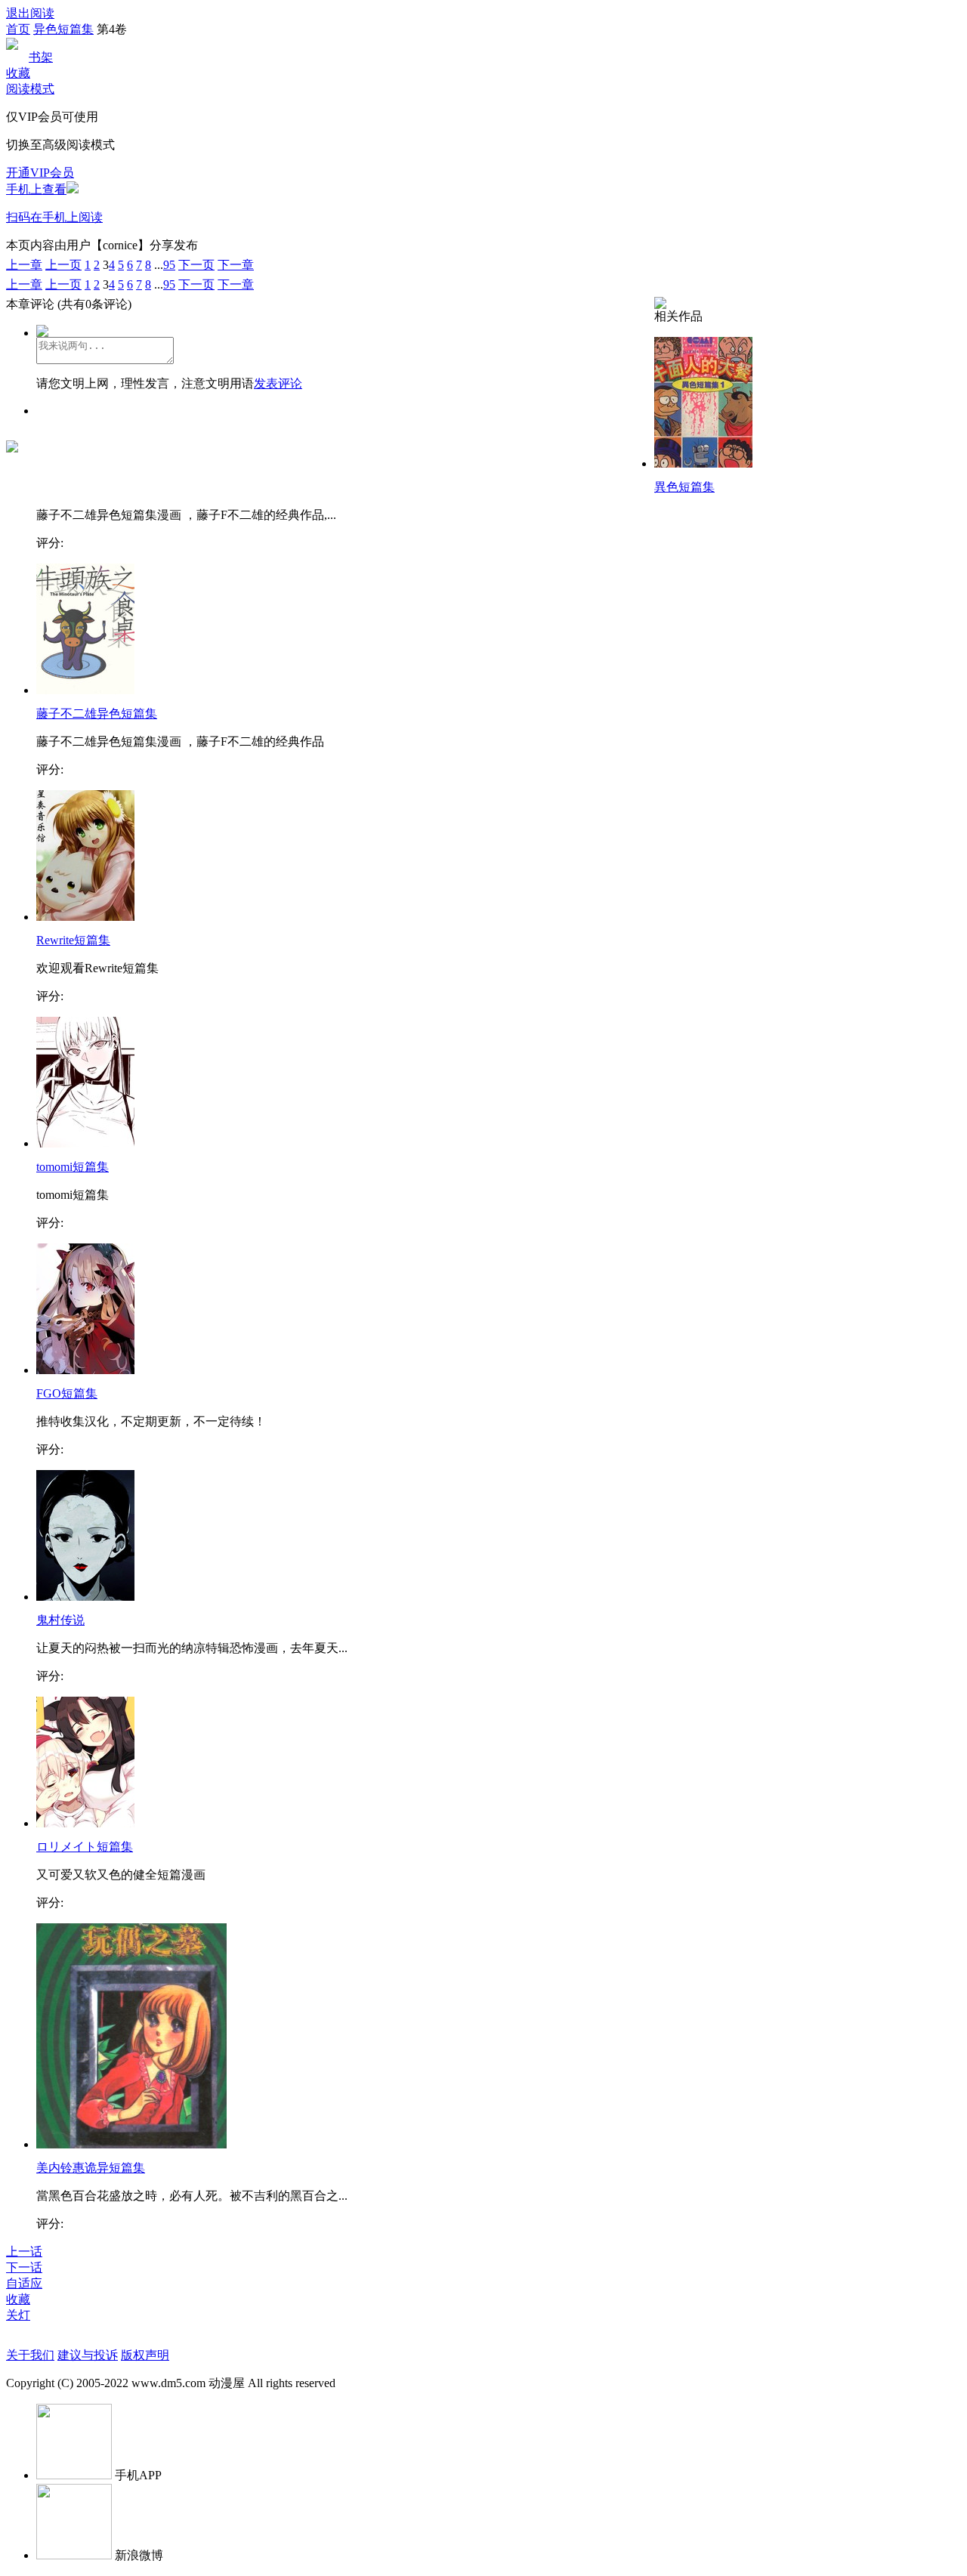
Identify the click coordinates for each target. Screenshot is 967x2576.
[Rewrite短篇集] (85, 917)
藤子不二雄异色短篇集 (97, 713)
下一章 (236, 265)
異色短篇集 (684, 487)
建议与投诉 (88, 2355)
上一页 (63, 265)
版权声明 (145, 2355)
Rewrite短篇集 (73, 940)
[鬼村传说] (85, 1597)
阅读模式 (30, 89)
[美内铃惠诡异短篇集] (131, 2144)
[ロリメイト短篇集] (85, 1823)
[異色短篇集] (703, 463)
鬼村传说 (60, 1620)
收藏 (18, 73)
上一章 (24, 265)
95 (169, 265)
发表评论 (278, 383)
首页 (18, 29)
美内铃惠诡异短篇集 (91, 2168)
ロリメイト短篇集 (85, 1847)
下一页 (196, 265)
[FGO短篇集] (85, 1370)
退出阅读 (30, 13)
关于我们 (30, 2355)
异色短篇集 (63, 29)
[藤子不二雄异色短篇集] (85, 690)
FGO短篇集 (67, 1393)
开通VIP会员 (40, 173)
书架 (41, 57)
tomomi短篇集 (73, 1167)
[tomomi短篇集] (85, 1143)
